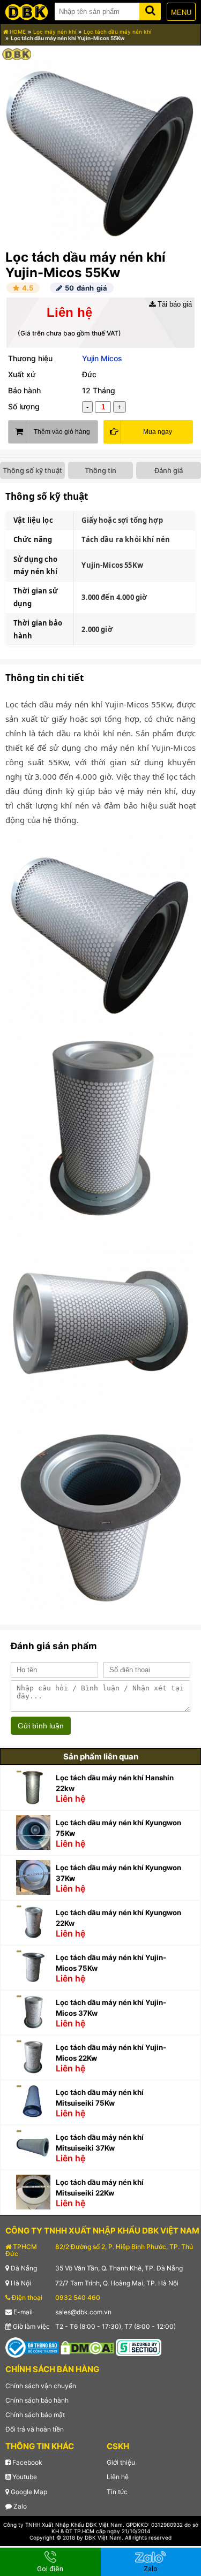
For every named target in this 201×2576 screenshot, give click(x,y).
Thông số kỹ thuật (32, 470)
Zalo (19, 2506)
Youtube (24, 2477)
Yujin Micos (102, 358)
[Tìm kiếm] (150, 9)
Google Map (28, 2492)
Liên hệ (118, 2477)
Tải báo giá (174, 304)
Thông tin (100, 470)
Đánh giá (169, 470)
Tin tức (117, 2492)
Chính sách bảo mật (35, 2415)
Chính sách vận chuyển (41, 2386)
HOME (17, 32)
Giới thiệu (121, 2462)
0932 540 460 (78, 2297)
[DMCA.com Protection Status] (87, 2347)
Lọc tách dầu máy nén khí (117, 32)
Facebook (27, 2462)
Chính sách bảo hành (37, 2400)
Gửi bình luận (41, 1726)
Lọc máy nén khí (55, 32)
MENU (181, 13)
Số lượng (24, 406)
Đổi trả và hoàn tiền (35, 2429)
